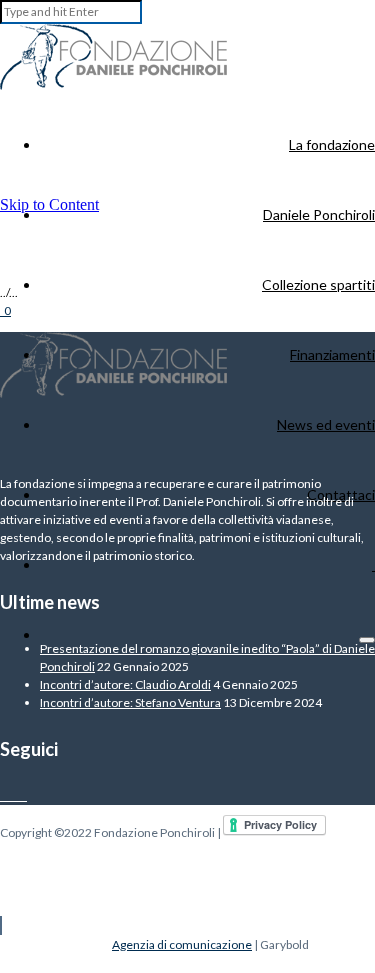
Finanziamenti (332, 354)
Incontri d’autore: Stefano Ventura (130, 702)
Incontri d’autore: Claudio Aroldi (125, 684)
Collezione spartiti (318, 284)
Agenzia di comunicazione (182, 944)
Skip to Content (49, 204)
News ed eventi (326, 424)
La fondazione (332, 144)
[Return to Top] (1, 925)
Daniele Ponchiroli (319, 214)
